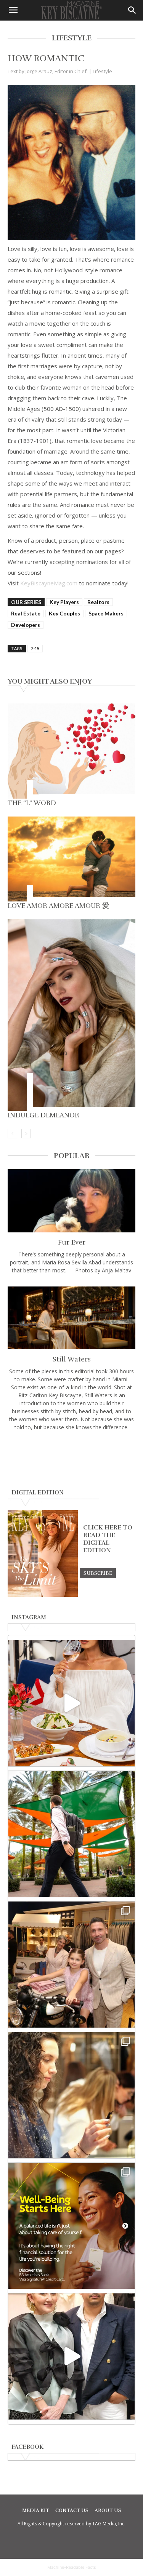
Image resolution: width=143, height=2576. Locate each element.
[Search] (132, 10)
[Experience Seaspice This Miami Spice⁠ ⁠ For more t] (71, 1703)
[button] (13, 10)
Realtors (98, 602)
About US (108, 2510)
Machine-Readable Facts (72, 2567)
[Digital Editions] (43, 1595)
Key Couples (64, 613)
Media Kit (36, 2510)
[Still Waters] (71, 1318)
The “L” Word (32, 803)
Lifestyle (102, 71)
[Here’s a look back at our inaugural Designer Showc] (71, 2356)
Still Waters (72, 1359)
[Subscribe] (98, 1573)
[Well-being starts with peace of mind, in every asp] (71, 2226)
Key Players (64, 602)
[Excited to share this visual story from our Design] (71, 2095)
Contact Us (72, 2510)
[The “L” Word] (71, 751)
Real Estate (26, 613)
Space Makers (106, 613)
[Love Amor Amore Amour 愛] (71, 859)
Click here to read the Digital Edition (108, 1539)
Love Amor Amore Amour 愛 (58, 906)
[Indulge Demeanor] (71, 1015)
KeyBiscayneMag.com (49, 583)
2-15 (35, 648)
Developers (26, 625)
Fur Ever (72, 1242)
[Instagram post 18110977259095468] (71, 1965)
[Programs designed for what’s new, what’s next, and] (71, 1834)
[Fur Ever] (71, 1201)
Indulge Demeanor (43, 1115)
